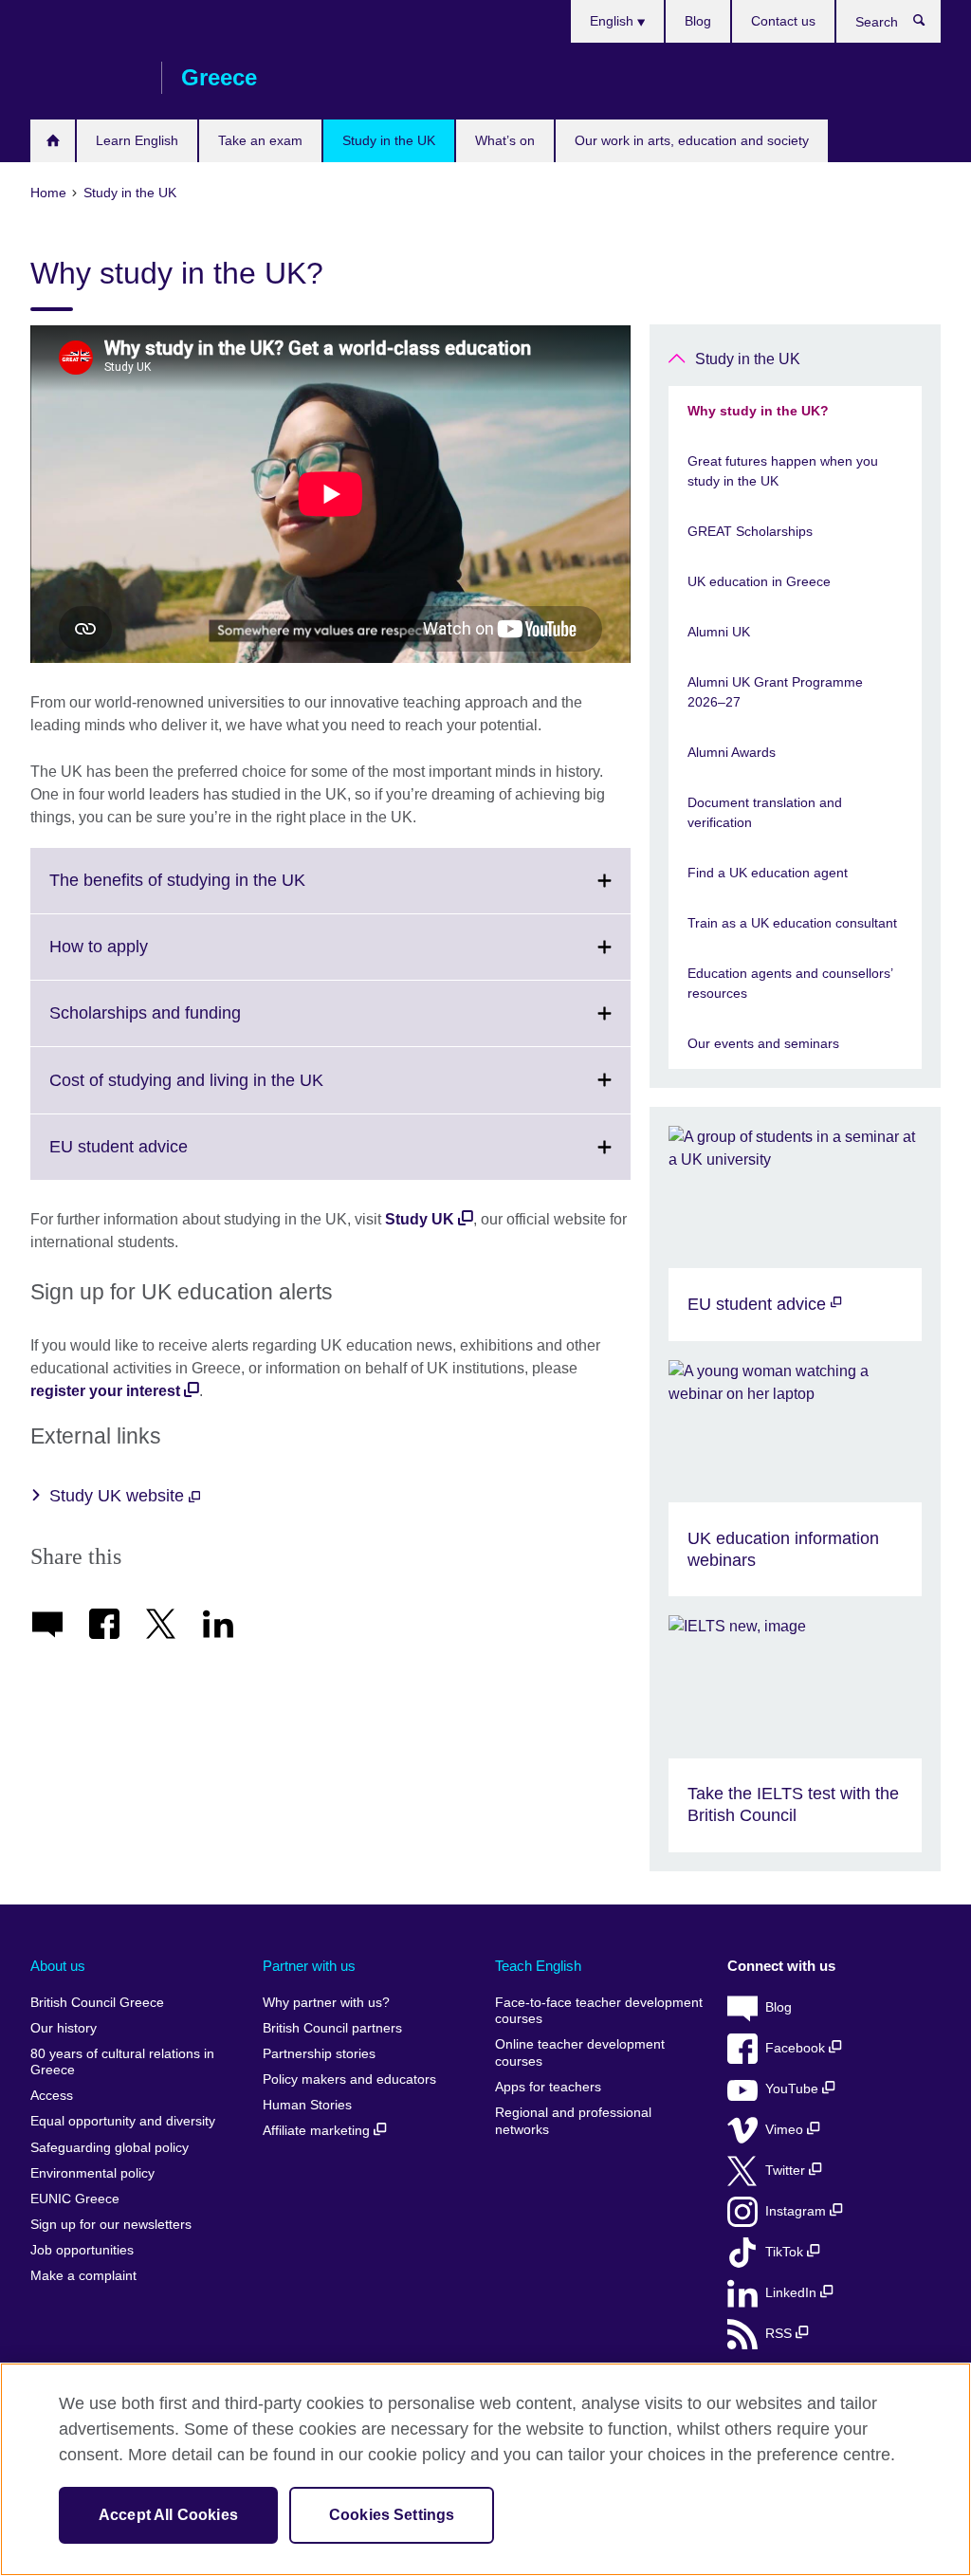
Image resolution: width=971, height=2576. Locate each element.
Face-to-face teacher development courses (599, 2011)
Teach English (538, 1966)
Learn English (137, 140)
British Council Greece (86, 78)
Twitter (787, 2171)
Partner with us (309, 1966)
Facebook (797, 2048)
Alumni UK (719, 632)
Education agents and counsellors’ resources (790, 983)
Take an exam (260, 140)
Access (52, 2096)
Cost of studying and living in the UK (228, 1091)
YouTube (794, 2089)
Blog (698, 21)
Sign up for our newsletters (111, 2225)
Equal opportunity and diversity (123, 2121)
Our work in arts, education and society (692, 140)
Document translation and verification (765, 812)
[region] (485, 2469)
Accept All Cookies (168, 2515)
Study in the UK (389, 140)
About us (58, 1966)
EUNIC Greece (75, 2199)
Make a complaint (83, 2276)
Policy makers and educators (349, 2079)
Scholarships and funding (187, 1024)
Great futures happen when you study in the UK (783, 471)
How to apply (140, 958)
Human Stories (307, 2105)
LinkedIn (793, 2293)
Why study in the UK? (758, 411)
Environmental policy (92, 2173)
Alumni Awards (732, 752)
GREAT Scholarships (750, 531)
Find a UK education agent (768, 873)
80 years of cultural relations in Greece (122, 2062)
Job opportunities (82, 2250)
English (614, 21)
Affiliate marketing (318, 2131)
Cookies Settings (392, 2515)
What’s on (505, 140)
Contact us (783, 21)
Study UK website (119, 1496)
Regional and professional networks (573, 2121)
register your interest (105, 1391)
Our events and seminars (763, 1043)
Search (929, 25)
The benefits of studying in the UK (219, 892)
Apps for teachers (548, 2087)
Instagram (797, 2211)
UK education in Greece (759, 581)
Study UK (420, 1219)
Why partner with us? (326, 2003)
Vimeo (786, 2130)
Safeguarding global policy (110, 2148)
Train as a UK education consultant (792, 923)
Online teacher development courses (580, 2053)
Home (53, 141)
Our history (64, 2028)
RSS (780, 2334)
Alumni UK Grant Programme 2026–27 (775, 692)
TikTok (786, 2252)
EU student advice (160, 1158)
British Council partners (332, 2028)
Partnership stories (319, 2054)
